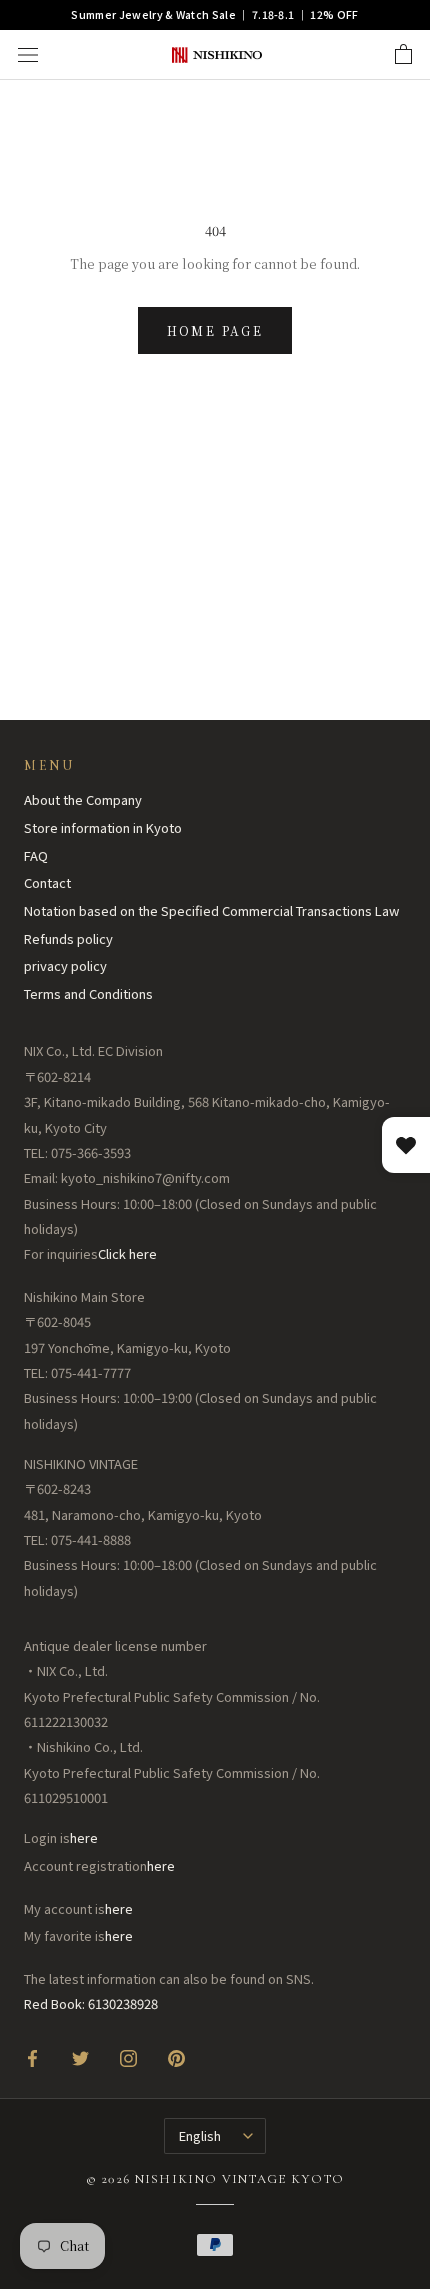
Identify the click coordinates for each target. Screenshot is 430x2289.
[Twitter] (80, 2057)
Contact (47, 882)
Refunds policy (68, 938)
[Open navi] (28, 54)
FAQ (36, 855)
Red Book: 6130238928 (91, 2003)
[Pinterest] (176, 2057)
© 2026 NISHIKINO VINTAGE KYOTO (215, 2179)
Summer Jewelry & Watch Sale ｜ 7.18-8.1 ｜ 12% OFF (214, 14)
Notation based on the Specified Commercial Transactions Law (211, 910)
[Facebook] (32, 2057)
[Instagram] (128, 2057)
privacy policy (65, 965)
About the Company (83, 799)
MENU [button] (49, 765)
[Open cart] (403, 55)
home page (215, 330)
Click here (127, 1253)
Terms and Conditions (88, 993)
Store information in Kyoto (103, 827)
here (84, 1837)
